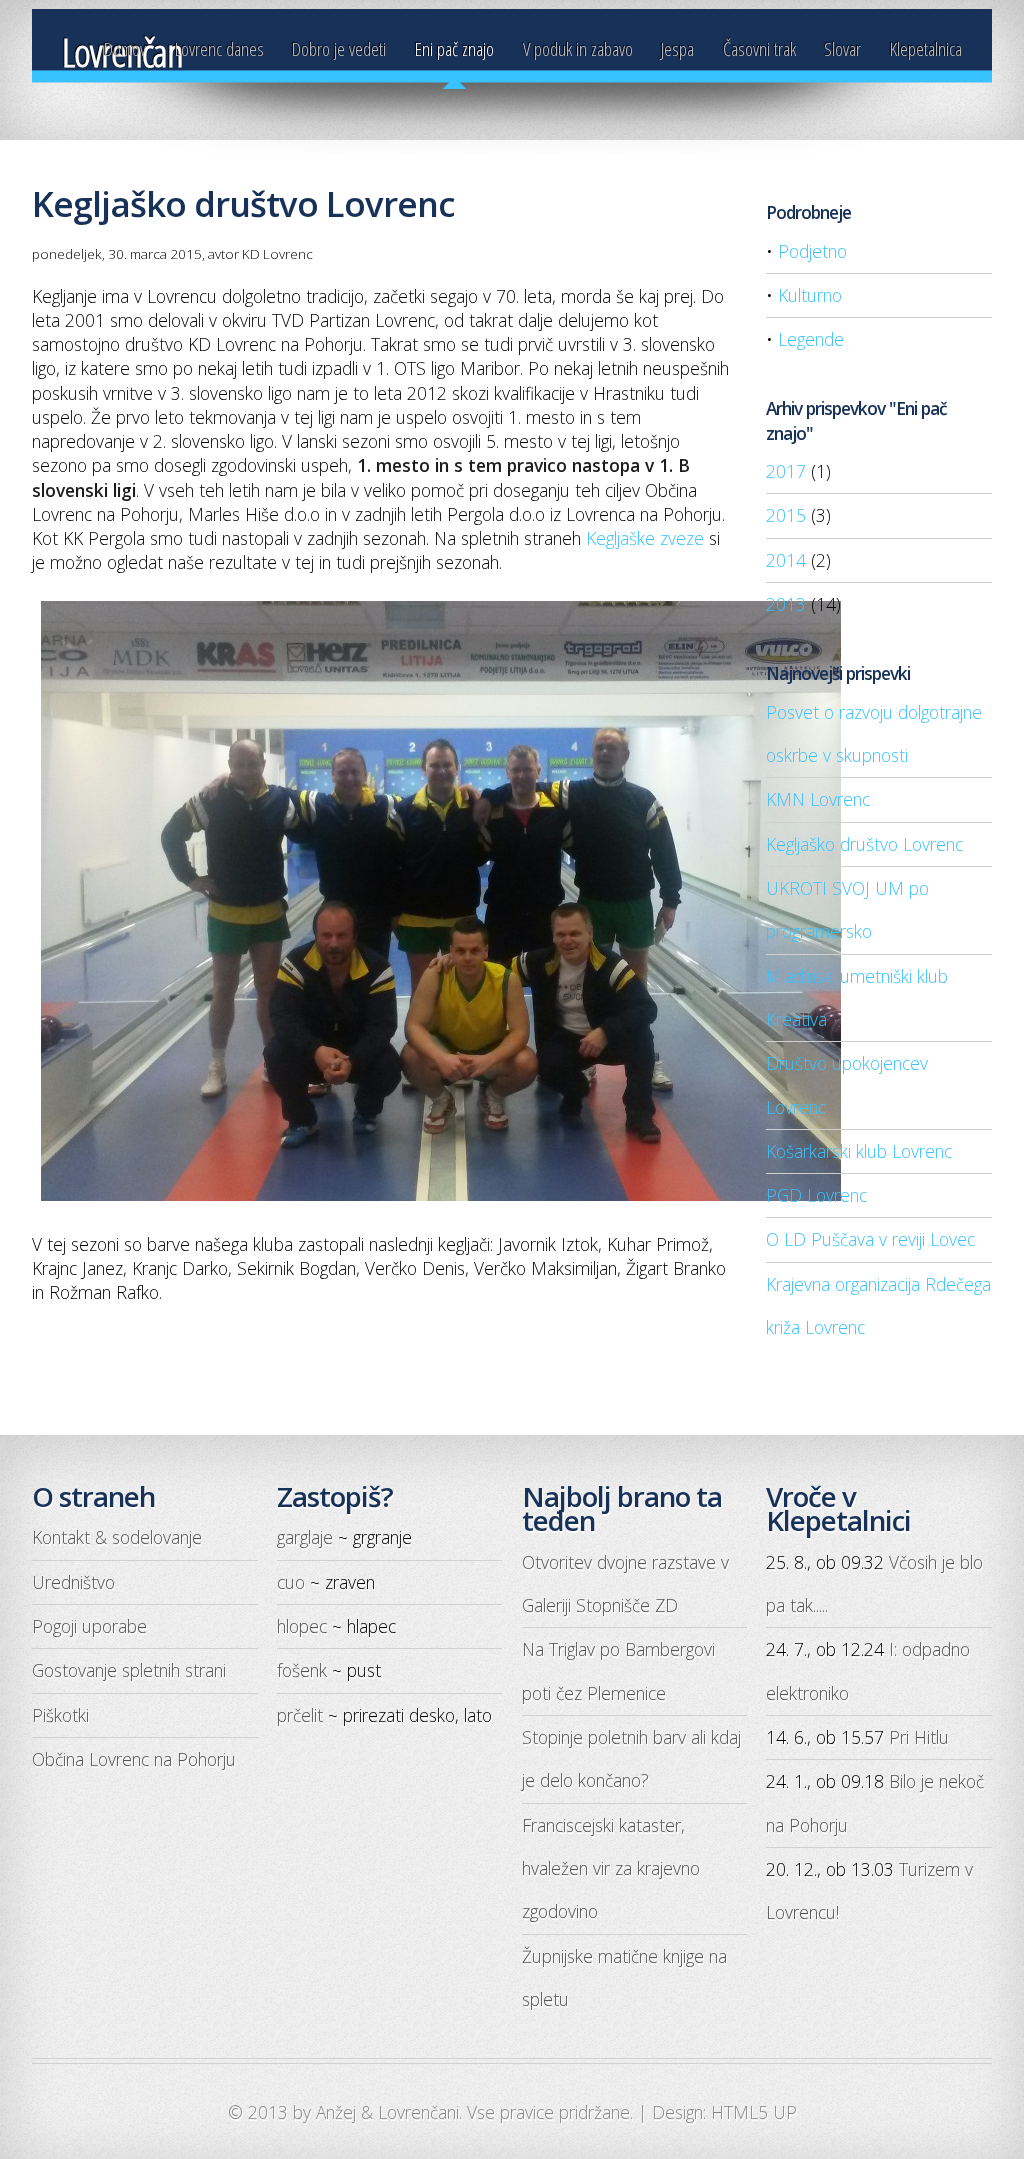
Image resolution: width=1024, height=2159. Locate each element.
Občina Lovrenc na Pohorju (134, 1759)
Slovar (842, 49)
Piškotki (60, 1715)
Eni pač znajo (454, 49)
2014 (786, 560)
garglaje (305, 1537)
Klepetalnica (926, 49)
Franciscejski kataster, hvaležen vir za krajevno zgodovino (611, 1868)
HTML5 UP (754, 2112)
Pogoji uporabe (89, 1626)
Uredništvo (73, 1582)
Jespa (677, 49)
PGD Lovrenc (816, 1195)
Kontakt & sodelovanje (117, 1537)
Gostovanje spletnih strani (129, 1670)
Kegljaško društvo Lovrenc (864, 844)
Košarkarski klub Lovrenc (859, 1151)
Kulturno (810, 295)
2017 (786, 471)
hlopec (302, 1626)
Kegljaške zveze (645, 538)
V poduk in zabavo (578, 49)
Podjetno (812, 251)
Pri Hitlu (919, 1737)
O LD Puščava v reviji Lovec (870, 1239)
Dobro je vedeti (339, 49)
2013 (786, 604)
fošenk (302, 1670)
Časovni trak (759, 49)
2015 (786, 515)
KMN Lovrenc (818, 799)
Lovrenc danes (219, 49)
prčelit (300, 1715)
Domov (125, 49)
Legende (811, 339)
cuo (291, 1582)
